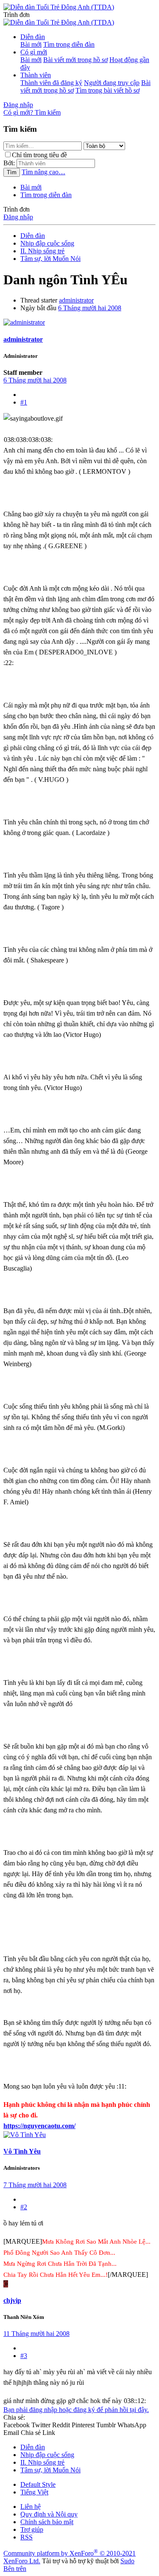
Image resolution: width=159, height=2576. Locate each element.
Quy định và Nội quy (49, 2514)
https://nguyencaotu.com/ (39, 2126)
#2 (24, 2207)
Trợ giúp (32, 2529)
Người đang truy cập (112, 83)
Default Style (38, 2484)
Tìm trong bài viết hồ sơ (107, 90)
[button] (17, 15)
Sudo (127, 2561)
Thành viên (36, 75)
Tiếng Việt (34, 2492)
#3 (24, 2356)
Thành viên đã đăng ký (51, 83)
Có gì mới (34, 52)
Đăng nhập (18, 217)
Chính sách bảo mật (47, 2522)
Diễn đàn (33, 37)
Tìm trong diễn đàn (69, 44)
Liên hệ (31, 2507)
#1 (24, 402)
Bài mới (31, 44)
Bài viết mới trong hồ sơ (75, 60)
